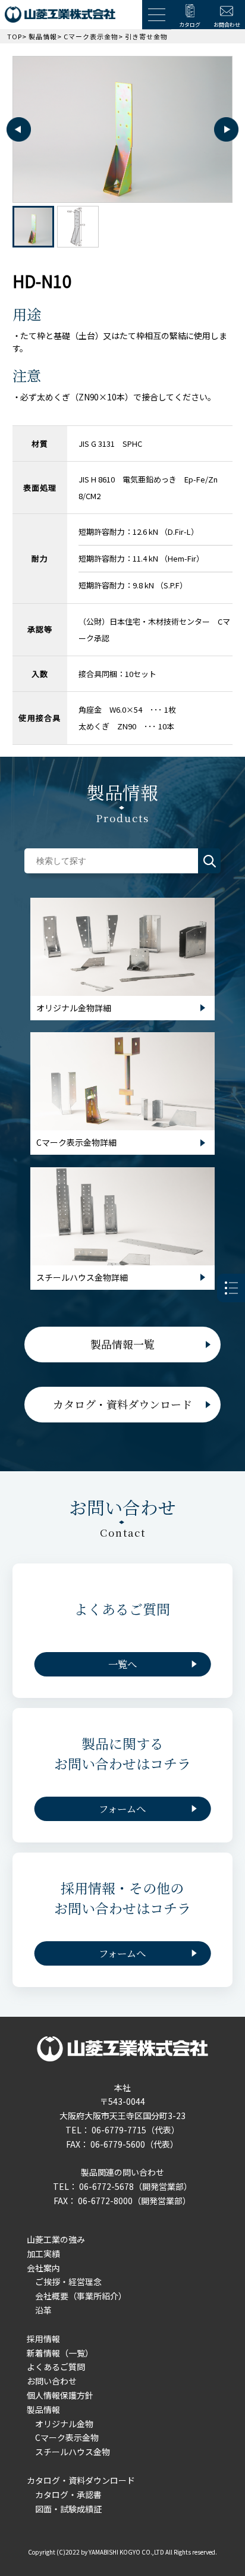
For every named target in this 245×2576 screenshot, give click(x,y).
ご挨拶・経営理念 (68, 2282)
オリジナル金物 (64, 2424)
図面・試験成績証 (68, 2509)
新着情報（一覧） (60, 2353)
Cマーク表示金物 (91, 36)
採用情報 (43, 2339)
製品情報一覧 (122, 1344)
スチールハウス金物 (73, 2452)
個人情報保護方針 (60, 2395)
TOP (15, 36)
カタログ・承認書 (68, 2494)
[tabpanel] (123, 130)
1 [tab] (33, 227)
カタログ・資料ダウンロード (122, 1404)
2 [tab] (78, 227)
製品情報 (43, 36)
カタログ (190, 25)
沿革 (43, 2310)
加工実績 (43, 2254)
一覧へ (122, 1664)
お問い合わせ (52, 2381)
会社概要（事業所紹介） (81, 2296)
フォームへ (122, 1809)
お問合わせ (227, 25)
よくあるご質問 (56, 2367)
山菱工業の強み (56, 2239)
